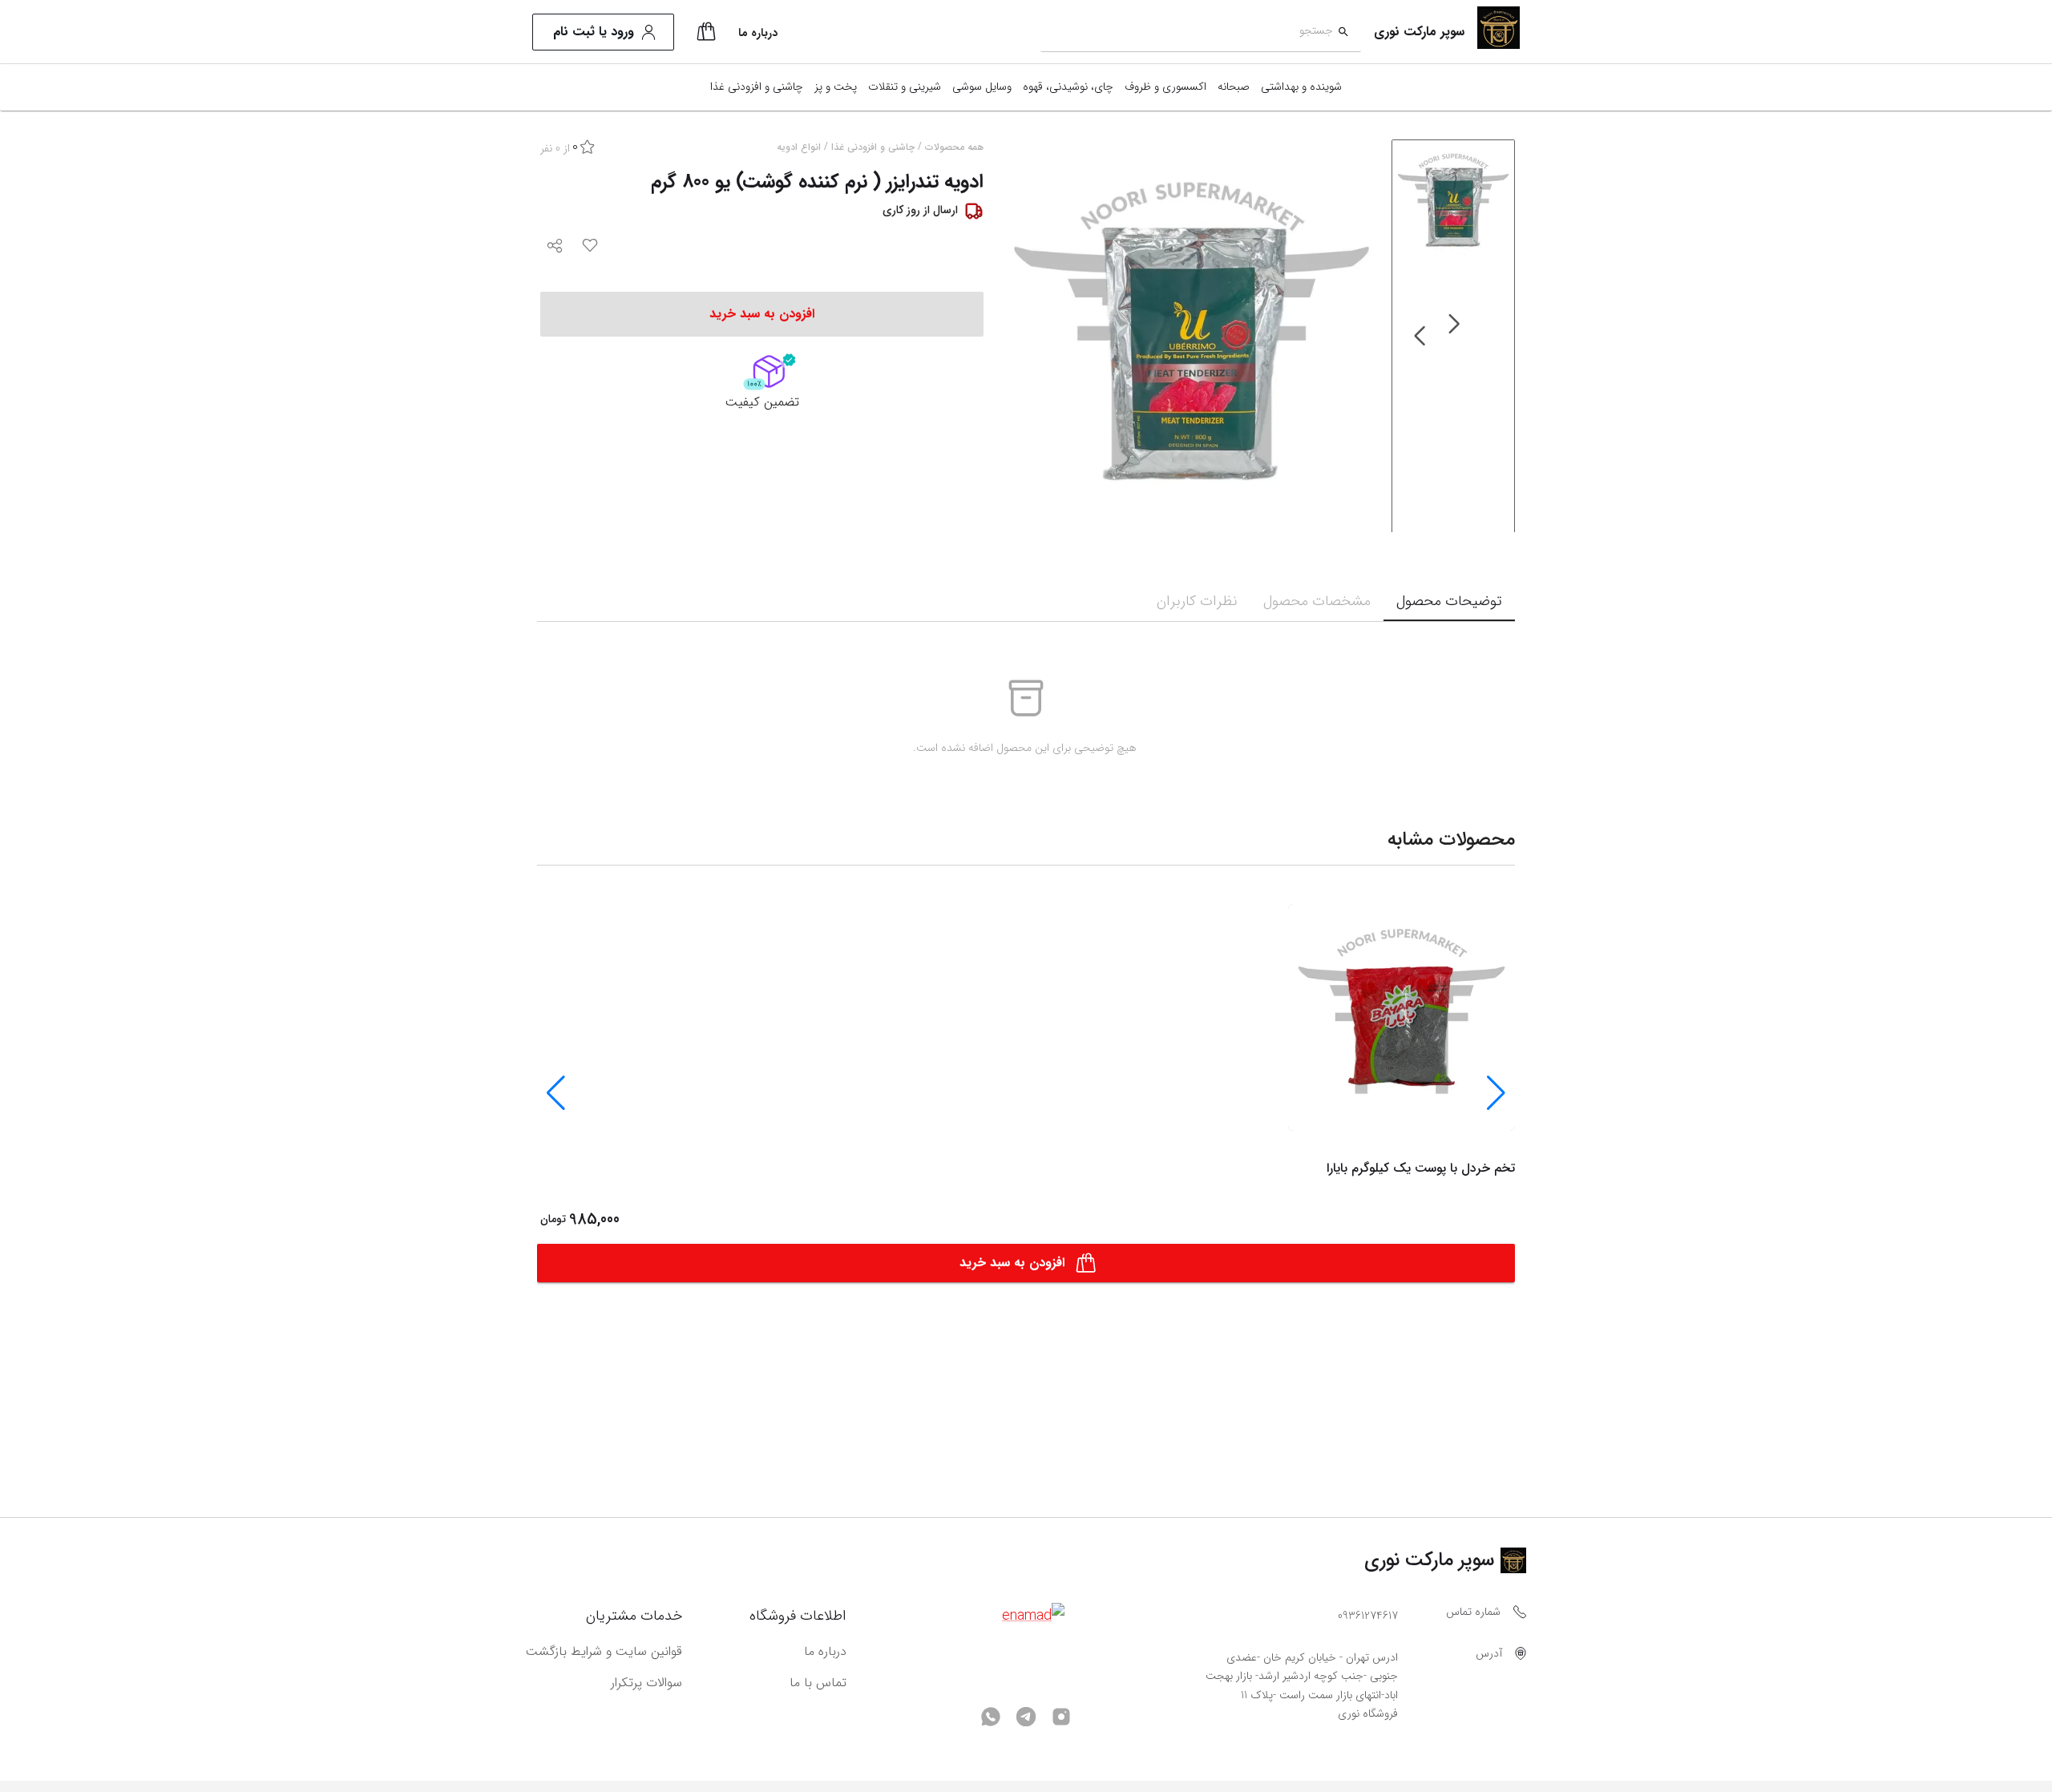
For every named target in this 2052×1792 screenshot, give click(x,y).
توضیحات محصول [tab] (1449, 601)
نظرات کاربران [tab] (1197, 601)
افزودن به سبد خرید (1012, 1263)
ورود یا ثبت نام (594, 32)
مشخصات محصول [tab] (1317, 601)
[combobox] (1187, 32)
